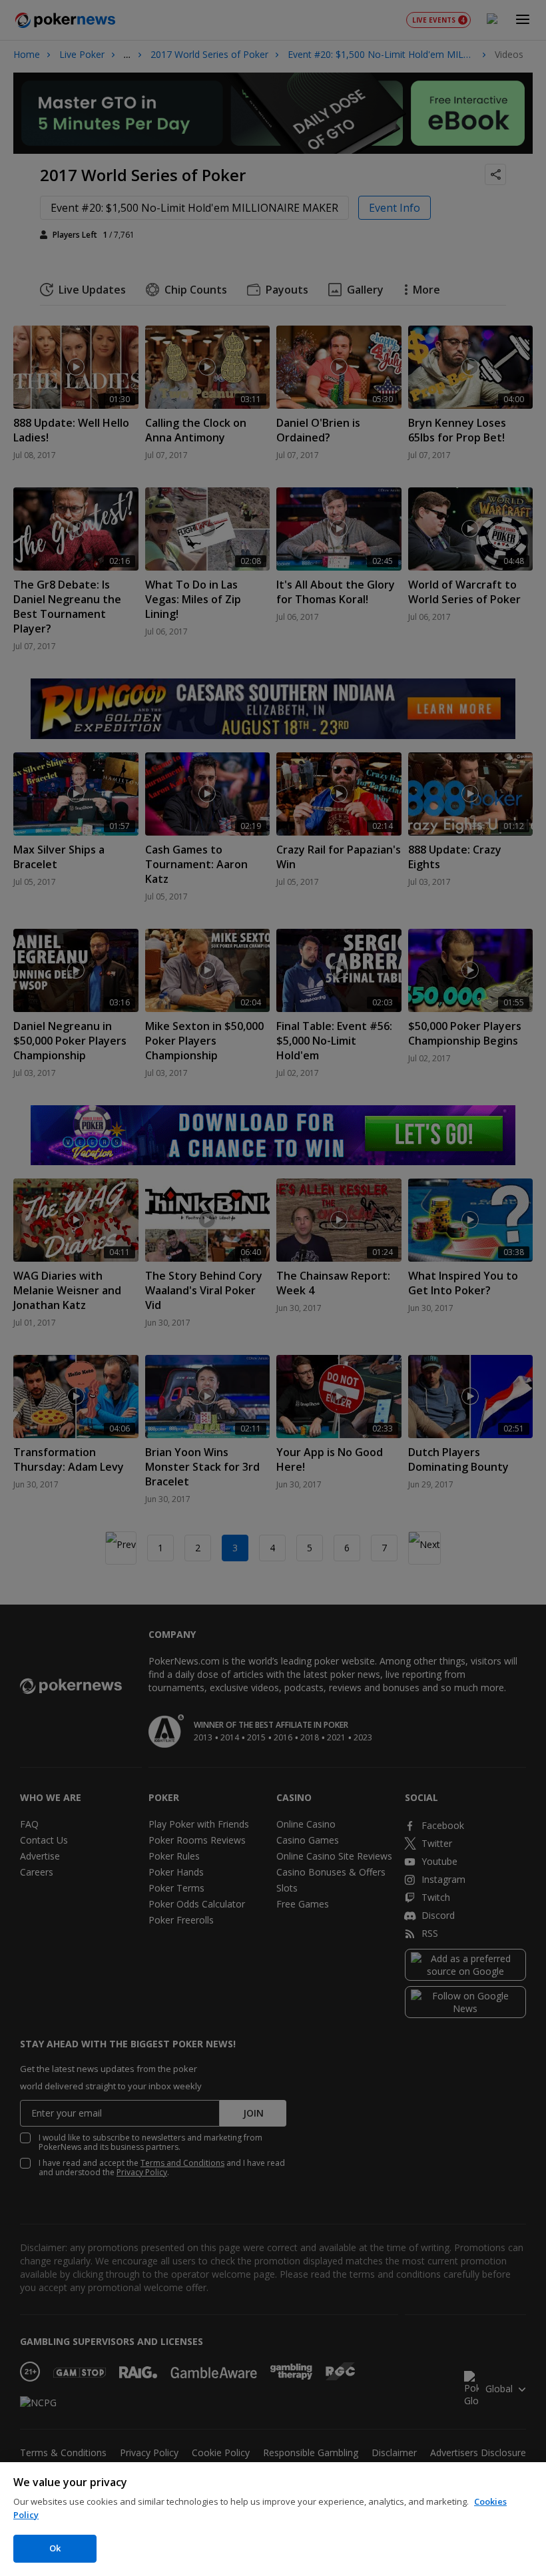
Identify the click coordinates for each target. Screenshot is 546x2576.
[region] (273, 2519)
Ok (55, 2548)
